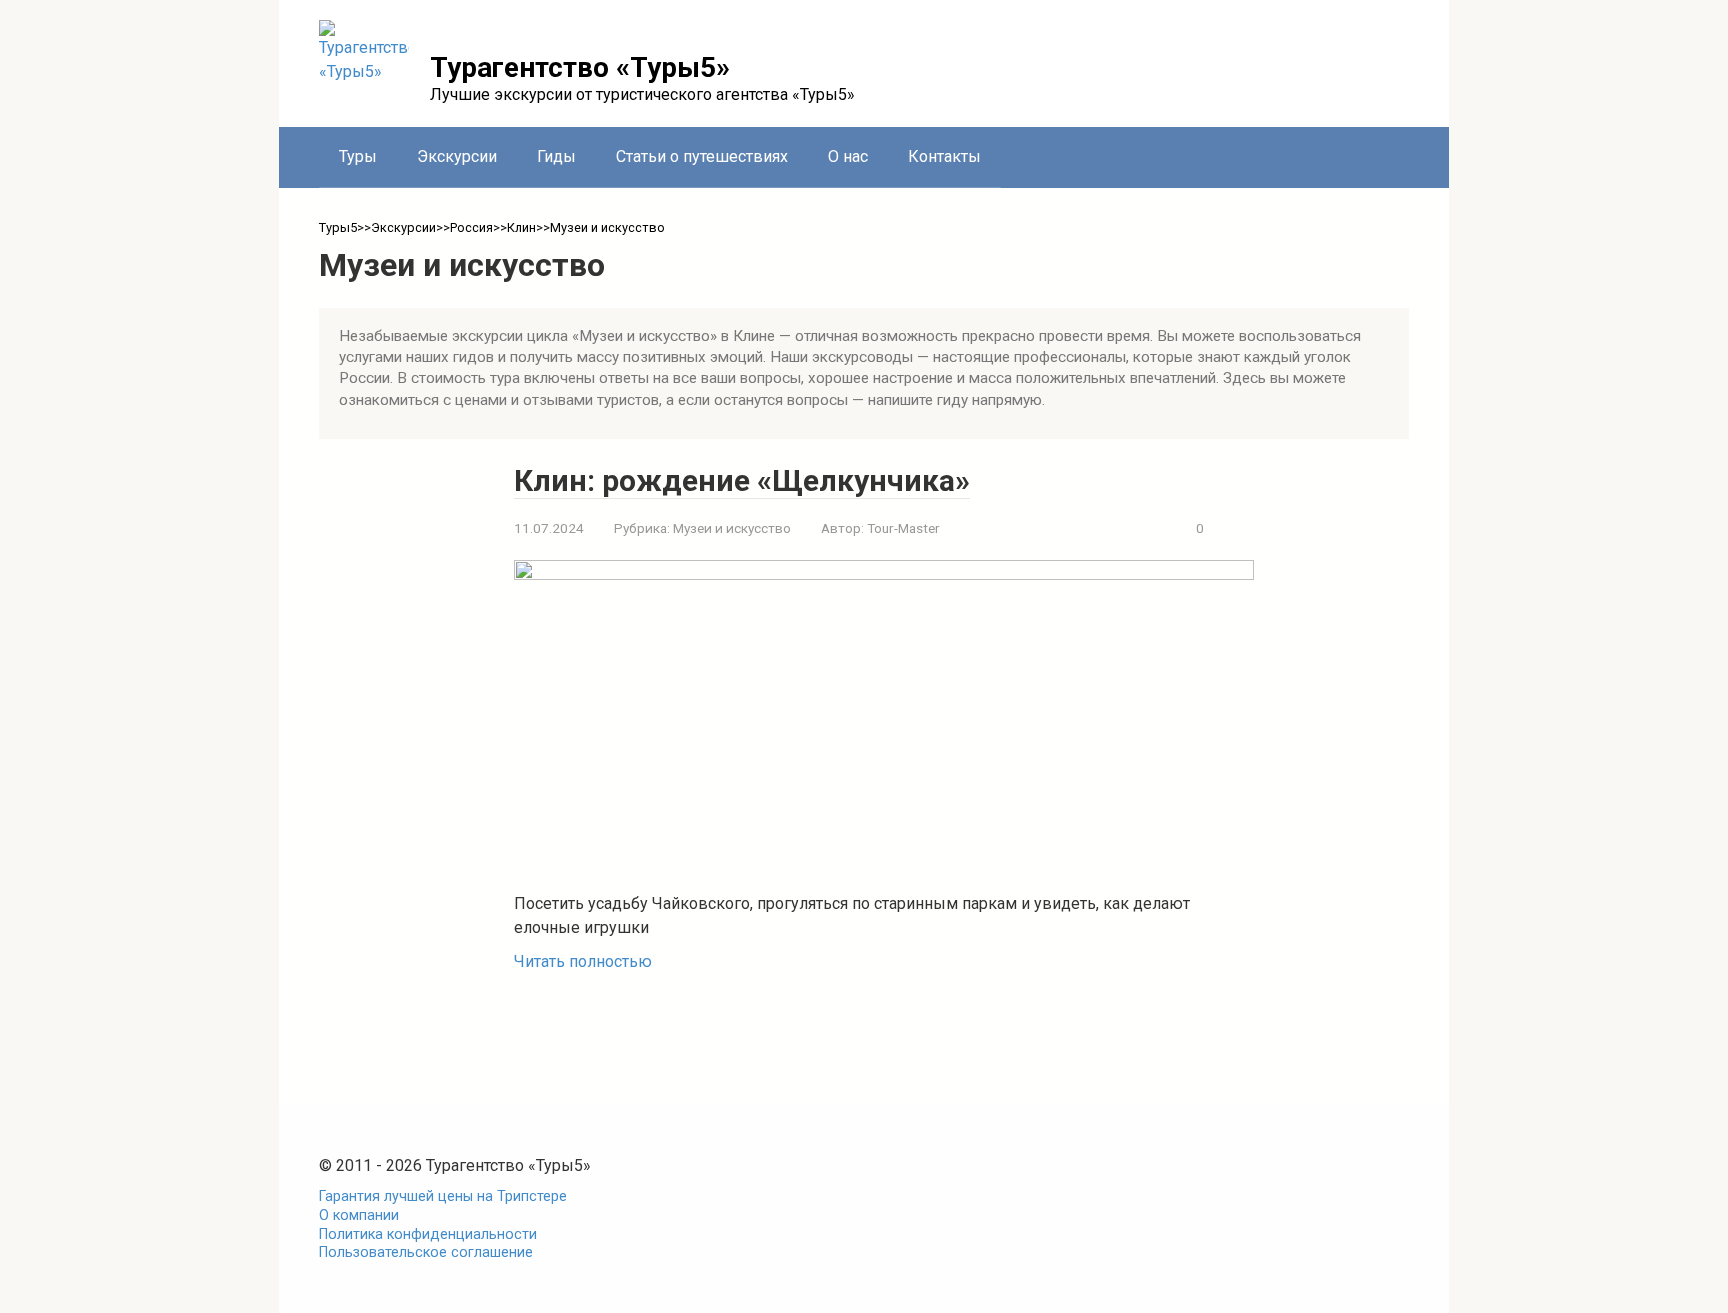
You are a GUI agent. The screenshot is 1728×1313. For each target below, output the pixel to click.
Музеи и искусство (732, 528)
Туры (358, 156)
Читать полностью (583, 961)
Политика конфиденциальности (428, 1234)
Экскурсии (457, 156)
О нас (848, 156)
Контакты (944, 156)
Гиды (556, 156)
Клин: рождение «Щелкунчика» (742, 480)
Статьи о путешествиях (702, 156)
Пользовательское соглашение (426, 1252)
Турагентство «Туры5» (580, 67)
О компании (359, 1215)
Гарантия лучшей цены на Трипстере (443, 1196)
